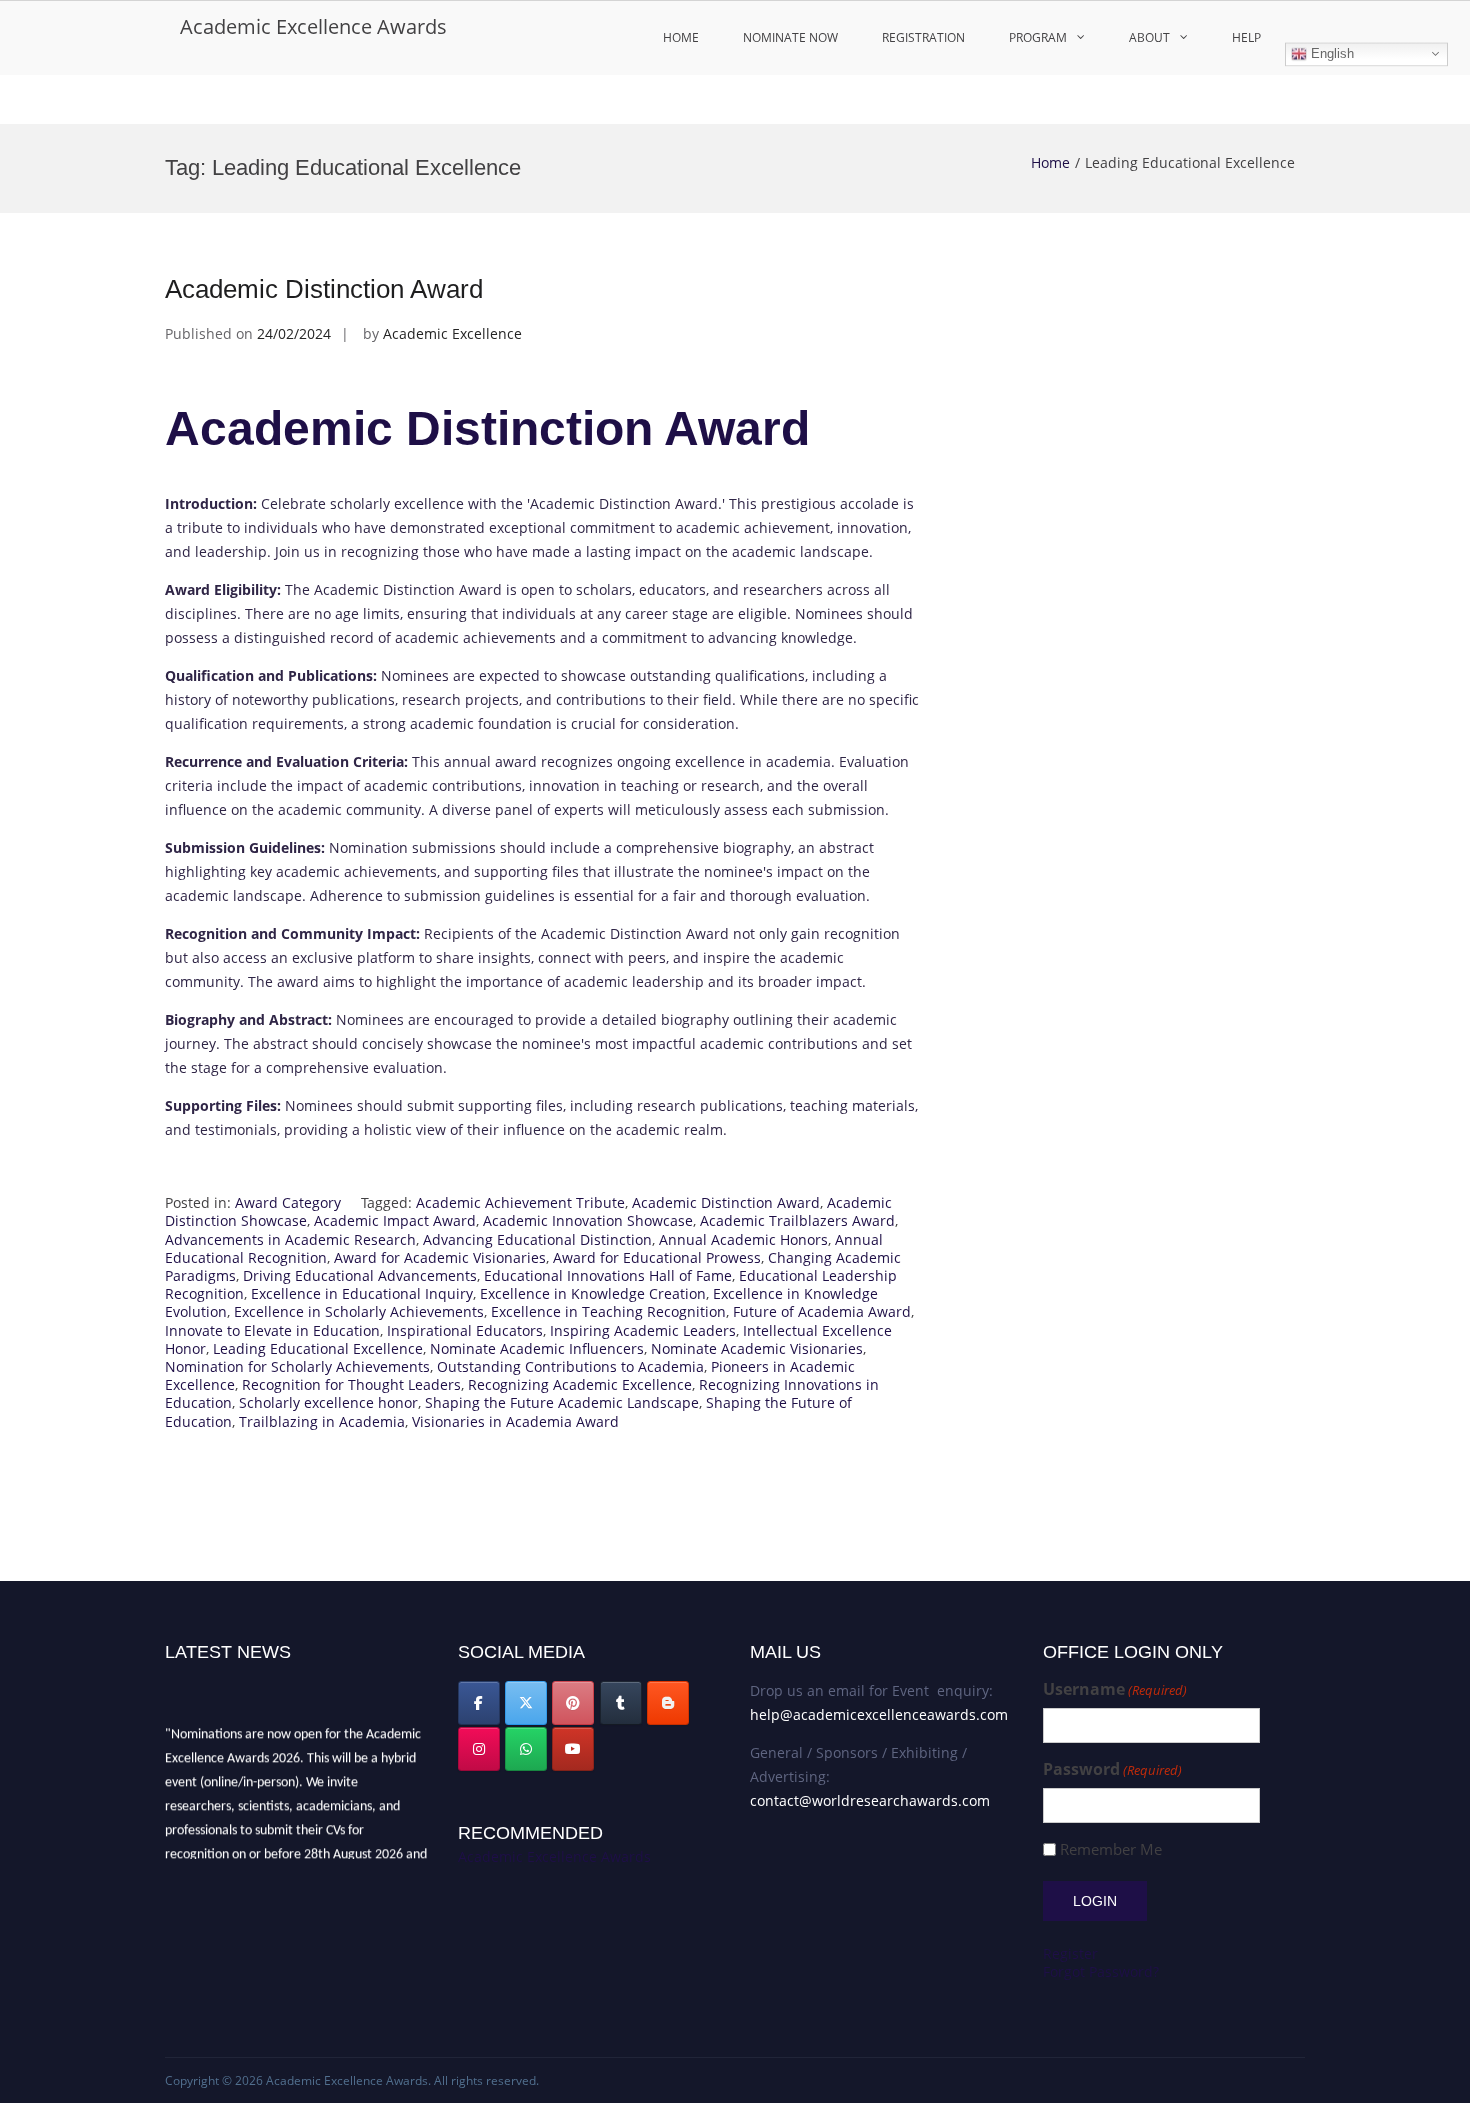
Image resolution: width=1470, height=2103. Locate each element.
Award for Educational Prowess (657, 1257)
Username (1115, 1689)
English (1330, 53)
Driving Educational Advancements (360, 1275)
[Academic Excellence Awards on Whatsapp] (526, 1749)
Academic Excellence (452, 333)
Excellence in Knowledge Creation (593, 1293)
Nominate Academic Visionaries (757, 1348)
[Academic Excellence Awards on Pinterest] (573, 1703)
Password (1112, 1769)
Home (681, 37)
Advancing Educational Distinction (537, 1239)
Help (1246, 37)
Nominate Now (790, 37)
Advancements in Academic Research (290, 1239)
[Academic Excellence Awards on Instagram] (479, 1749)
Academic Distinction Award (324, 289)
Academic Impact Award (395, 1220)
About (1149, 37)
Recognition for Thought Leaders (351, 1384)
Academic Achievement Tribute (520, 1202)
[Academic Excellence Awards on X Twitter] (526, 1703)
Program (1038, 37)
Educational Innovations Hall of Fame (608, 1275)
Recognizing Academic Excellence (580, 1384)
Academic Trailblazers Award (797, 1220)
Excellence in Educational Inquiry (362, 1293)
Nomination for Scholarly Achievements (297, 1366)
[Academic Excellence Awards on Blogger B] (668, 1703)
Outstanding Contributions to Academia (570, 1366)
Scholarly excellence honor (328, 1402)
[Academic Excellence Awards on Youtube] (573, 1749)
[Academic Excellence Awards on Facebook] (479, 1703)
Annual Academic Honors (743, 1239)
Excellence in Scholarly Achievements (359, 1311)
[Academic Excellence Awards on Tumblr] (621, 1703)
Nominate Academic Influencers (537, 1348)
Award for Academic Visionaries (440, 1257)
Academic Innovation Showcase (588, 1220)
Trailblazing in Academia (322, 1421)
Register (1070, 1953)
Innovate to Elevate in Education (272, 1330)
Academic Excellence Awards (313, 26)
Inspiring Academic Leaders (643, 1330)
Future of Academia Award (822, 1311)
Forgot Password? (1101, 1971)
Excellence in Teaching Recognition (608, 1311)
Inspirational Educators (465, 1330)
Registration (923, 37)
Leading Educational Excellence (318, 1348)
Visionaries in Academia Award (515, 1421)
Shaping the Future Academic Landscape (562, 1402)
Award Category (288, 1202)
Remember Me (1111, 1849)
